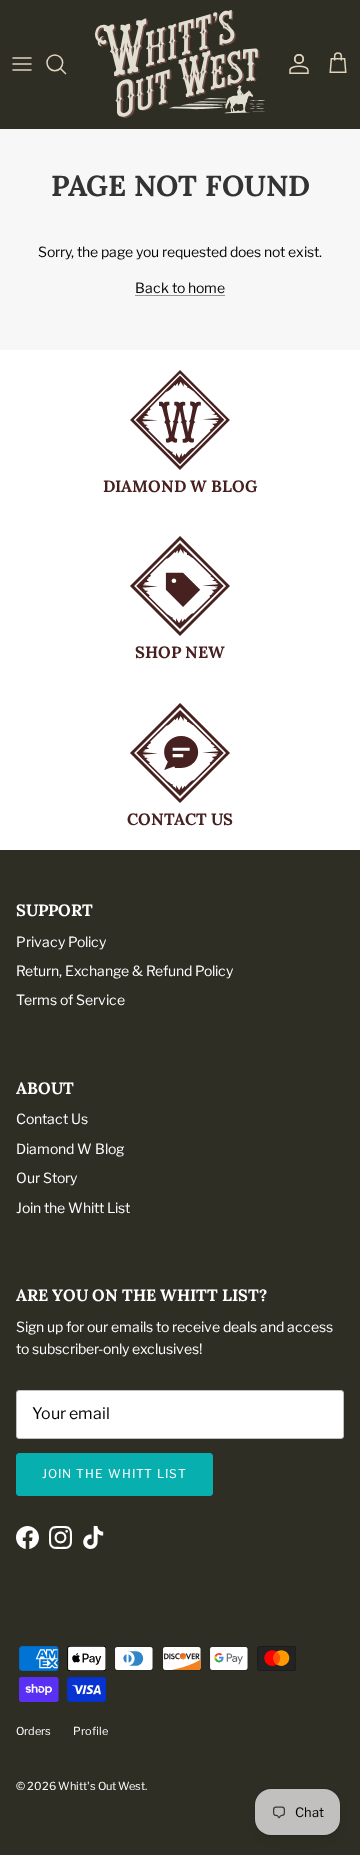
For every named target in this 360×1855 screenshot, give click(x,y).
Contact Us (52, 1118)
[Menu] (22, 64)
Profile (90, 1731)
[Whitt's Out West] (180, 64)
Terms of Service (70, 999)
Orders (33, 1731)
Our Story (46, 1177)
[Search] (66, 64)
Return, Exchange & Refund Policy (124, 970)
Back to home (180, 287)
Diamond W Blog (70, 1148)
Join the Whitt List (73, 1207)
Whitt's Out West (101, 1786)
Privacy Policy (61, 941)
